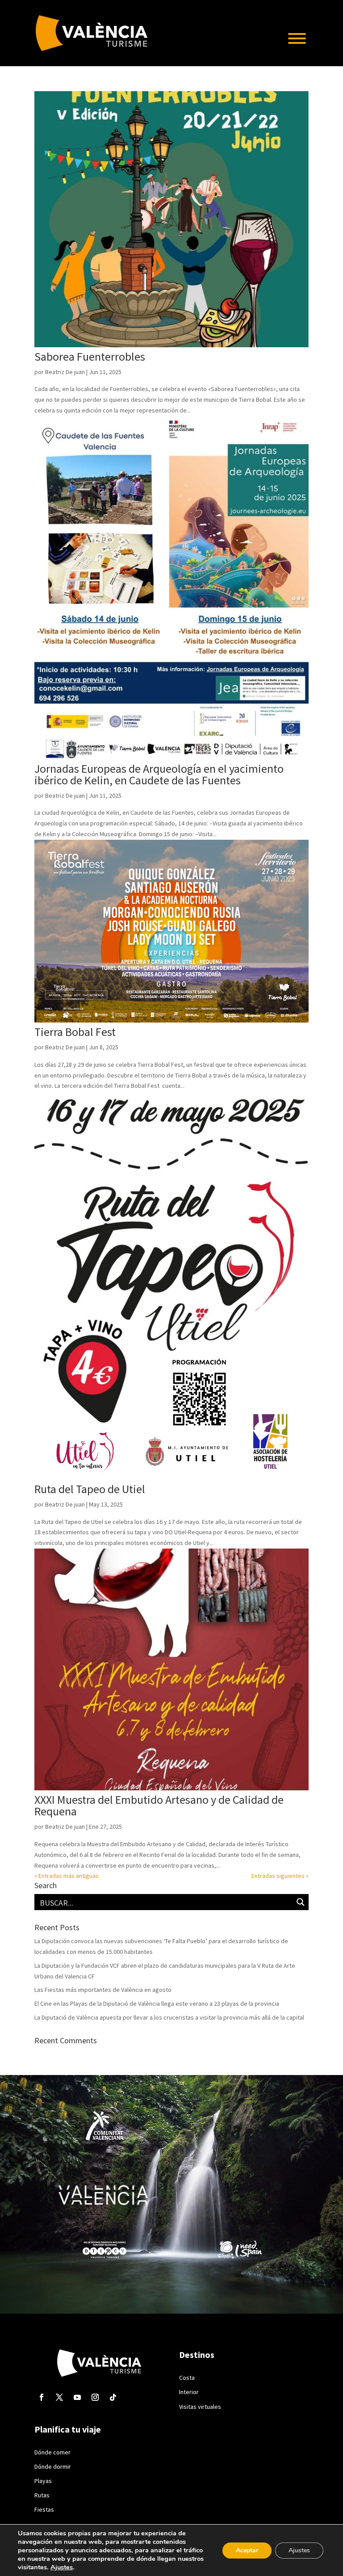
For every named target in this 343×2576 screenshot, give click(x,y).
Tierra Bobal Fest (75, 1032)
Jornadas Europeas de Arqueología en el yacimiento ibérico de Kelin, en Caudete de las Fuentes (159, 774)
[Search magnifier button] (301, 1902)
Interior (189, 2392)
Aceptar (247, 2550)
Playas (43, 2481)
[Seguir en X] (59, 2397)
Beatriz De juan (65, 372)
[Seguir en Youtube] (77, 2397)
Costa (187, 2378)
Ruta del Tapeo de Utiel (90, 1489)
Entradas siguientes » (280, 1876)
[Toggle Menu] (297, 38)
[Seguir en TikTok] (113, 2397)
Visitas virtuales (200, 2407)
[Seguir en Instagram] (95, 2397)
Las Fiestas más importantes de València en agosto (103, 1990)
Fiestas (44, 2509)
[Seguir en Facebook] (42, 2397)
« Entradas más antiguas (67, 1876)
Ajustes (62, 2567)
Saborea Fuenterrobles (90, 356)
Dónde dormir (53, 2467)
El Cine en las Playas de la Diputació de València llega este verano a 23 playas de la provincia (157, 2004)
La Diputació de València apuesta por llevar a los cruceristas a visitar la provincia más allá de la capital (169, 2017)
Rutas (42, 2495)
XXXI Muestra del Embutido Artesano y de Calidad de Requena (159, 1805)
